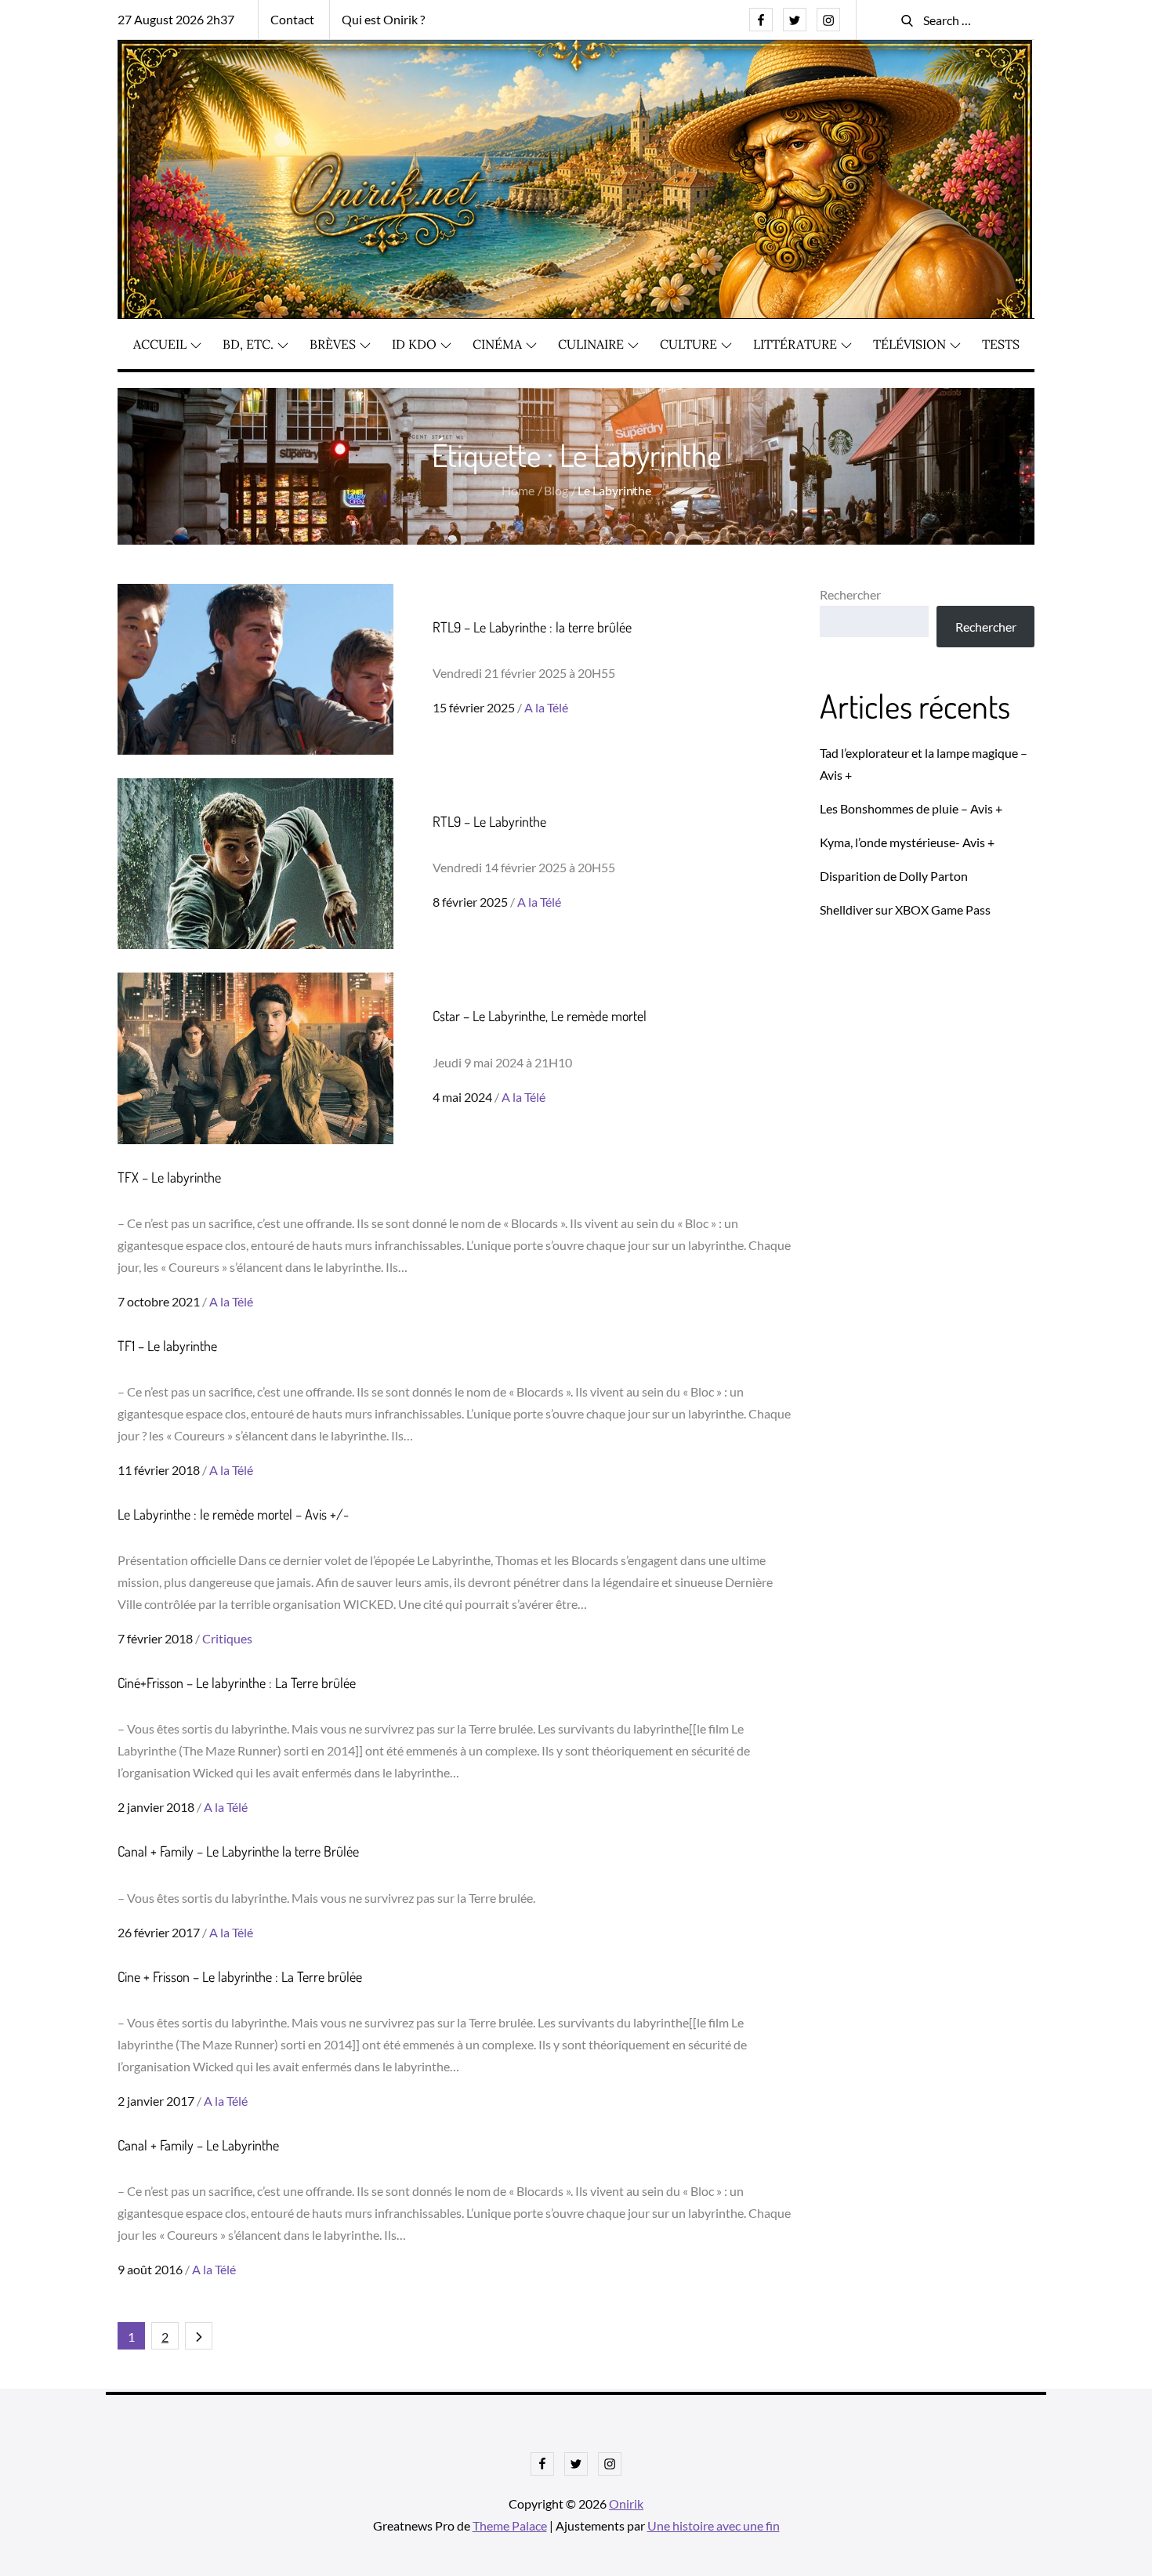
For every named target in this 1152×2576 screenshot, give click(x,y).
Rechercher (850, 594)
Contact (292, 19)
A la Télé (546, 707)
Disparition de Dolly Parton (894, 876)
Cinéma (497, 344)
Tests (1001, 344)
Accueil (160, 344)
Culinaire (591, 344)
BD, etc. (248, 344)
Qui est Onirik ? (383, 19)
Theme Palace (510, 2525)
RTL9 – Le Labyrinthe (489, 821)
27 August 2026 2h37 (176, 19)
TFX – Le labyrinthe (169, 1177)
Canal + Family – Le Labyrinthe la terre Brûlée (238, 1851)
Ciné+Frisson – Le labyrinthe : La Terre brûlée (237, 1683)
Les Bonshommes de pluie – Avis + (911, 808)
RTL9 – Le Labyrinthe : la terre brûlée (532, 627)
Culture (688, 344)
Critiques (227, 1638)
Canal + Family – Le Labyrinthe (198, 2145)
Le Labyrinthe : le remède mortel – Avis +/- (233, 1514)
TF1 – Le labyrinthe (167, 1346)
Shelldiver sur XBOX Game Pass (905, 909)
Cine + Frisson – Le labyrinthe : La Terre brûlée (240, 1976)
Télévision (909, 344)
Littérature (795, 344)
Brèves (333, 344)
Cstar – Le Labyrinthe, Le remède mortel (540, 1016)
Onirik (626, 2504)
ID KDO (414, 344)
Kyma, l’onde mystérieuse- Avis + (907, 842)
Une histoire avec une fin (714, 2525)
